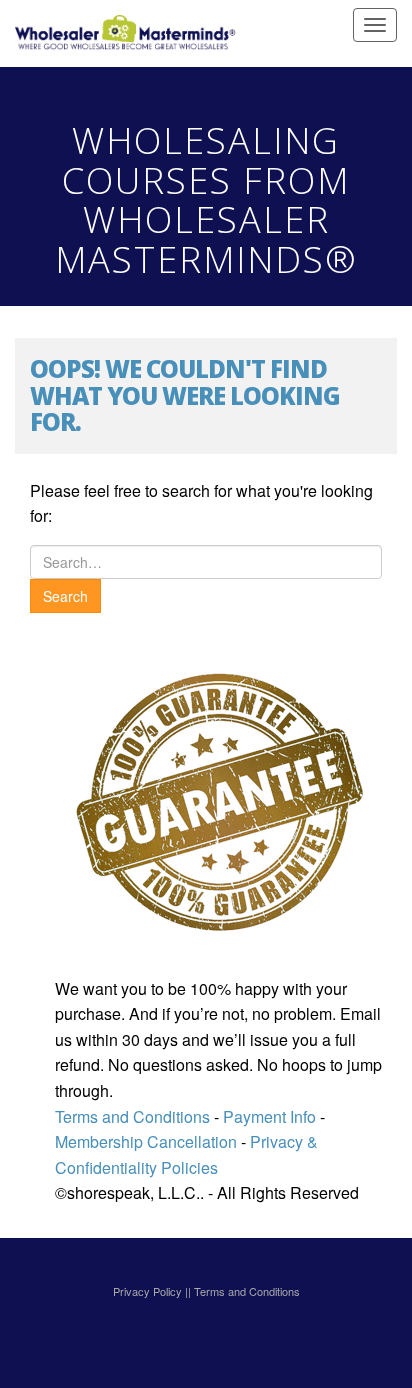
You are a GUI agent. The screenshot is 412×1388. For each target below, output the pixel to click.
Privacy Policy (147, 1291)
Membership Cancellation (146, 1141)
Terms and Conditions (132, 1116)
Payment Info (267, 1116)
